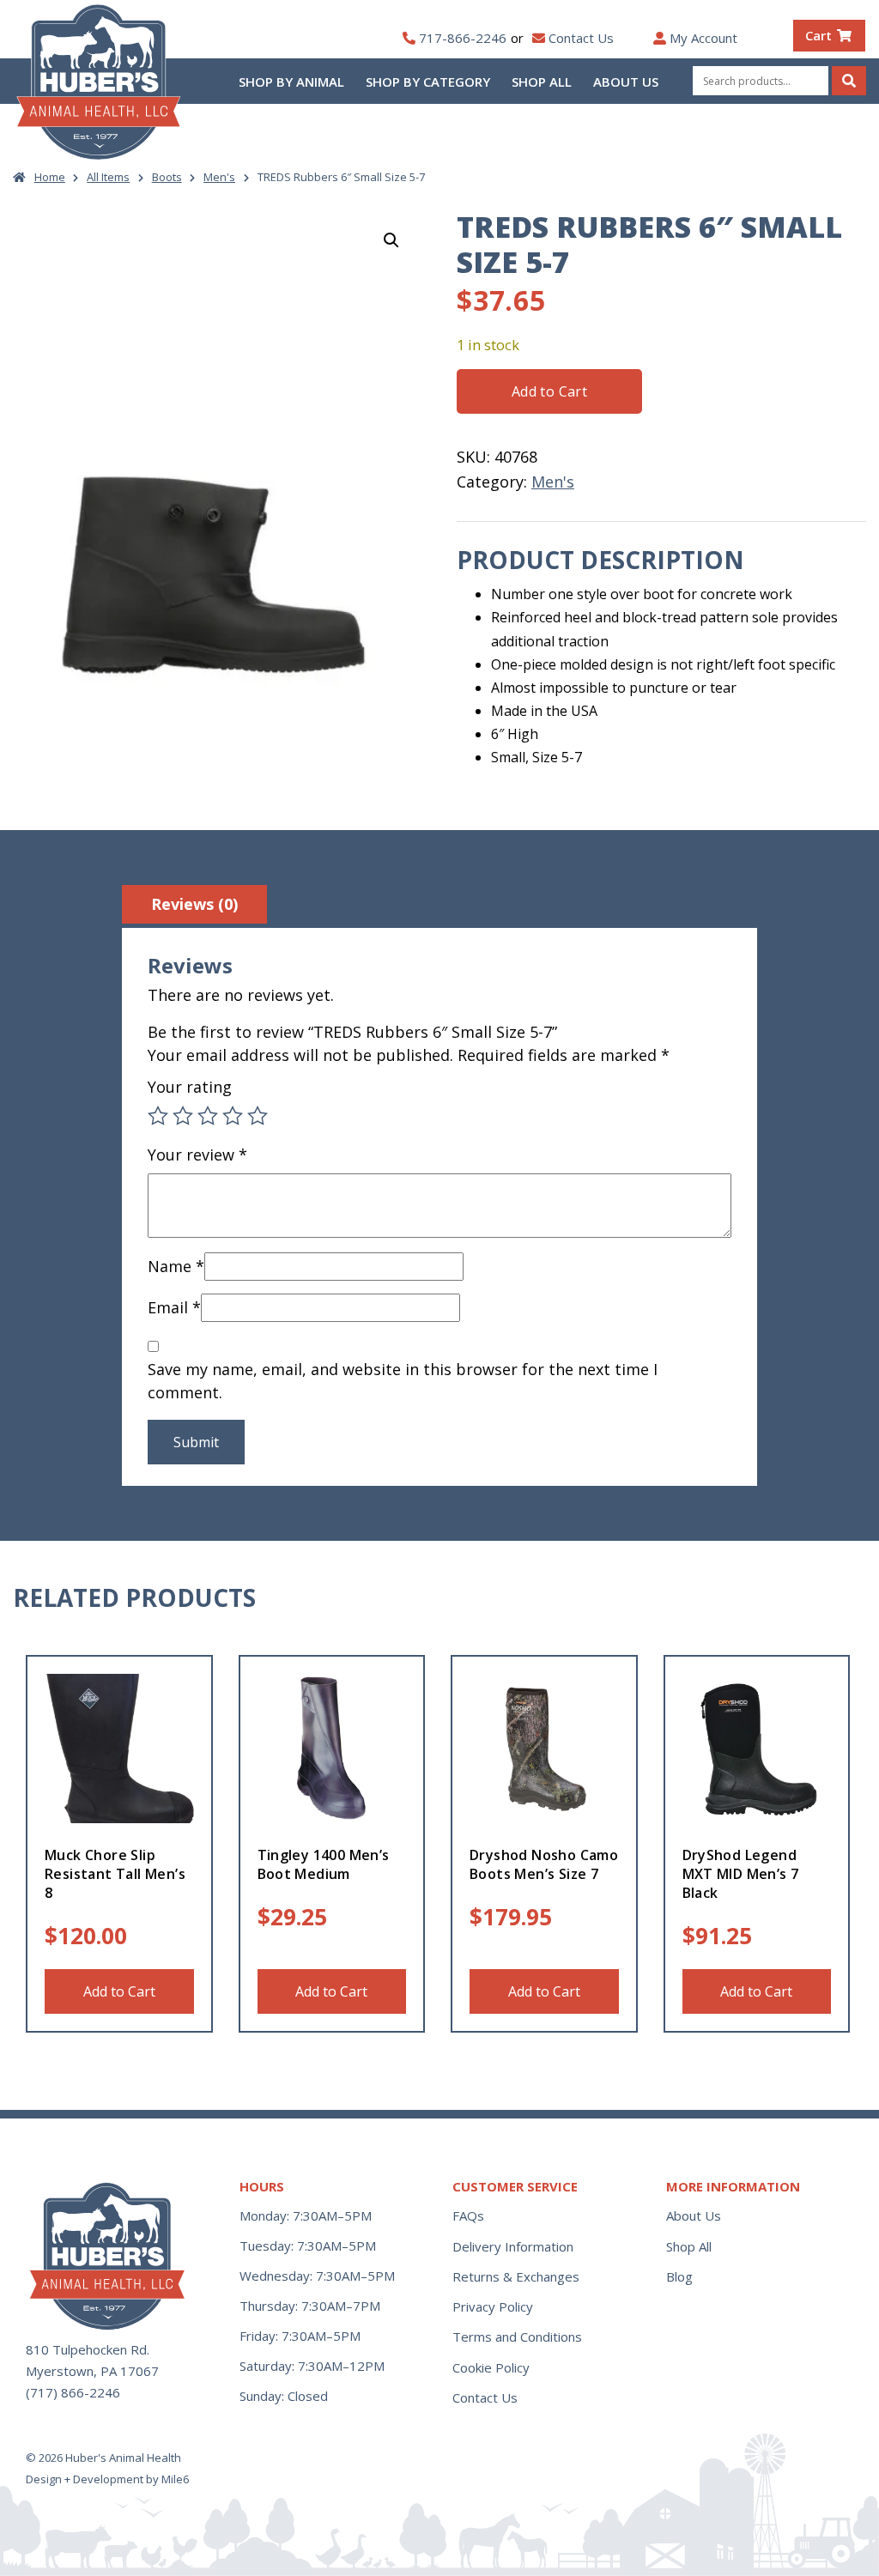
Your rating (190, 1087)
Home (50, 177)
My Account (703, 38)
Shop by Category (428, 82)
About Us (626, 82)
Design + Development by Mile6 (107, 2479)
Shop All (542, 82)
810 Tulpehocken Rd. (88, 2349)
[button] (391, 240)
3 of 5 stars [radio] (208, 1116)
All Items (108, 177)
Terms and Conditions (517, 2337)
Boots (167, 177)
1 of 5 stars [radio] (158, 1116)
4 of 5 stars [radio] (233, 1116)
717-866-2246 (463, 38)
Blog (679, 2276)
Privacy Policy (493, 2306)
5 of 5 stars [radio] (258, 1116)
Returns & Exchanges (516, 2276)
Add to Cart (549, 391)
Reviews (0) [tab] (194, 904)
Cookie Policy (491, 2367)
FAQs (468, 2215)
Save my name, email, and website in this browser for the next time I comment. (403, 1381)
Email (174, 1307)
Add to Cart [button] (119, 1991)
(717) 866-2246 (73, 2392)
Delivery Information (513, 2246)
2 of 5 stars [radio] (183, 1116)
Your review (197, 1155)
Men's (219, 177)
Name (176, 1266)
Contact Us (581, 38)
